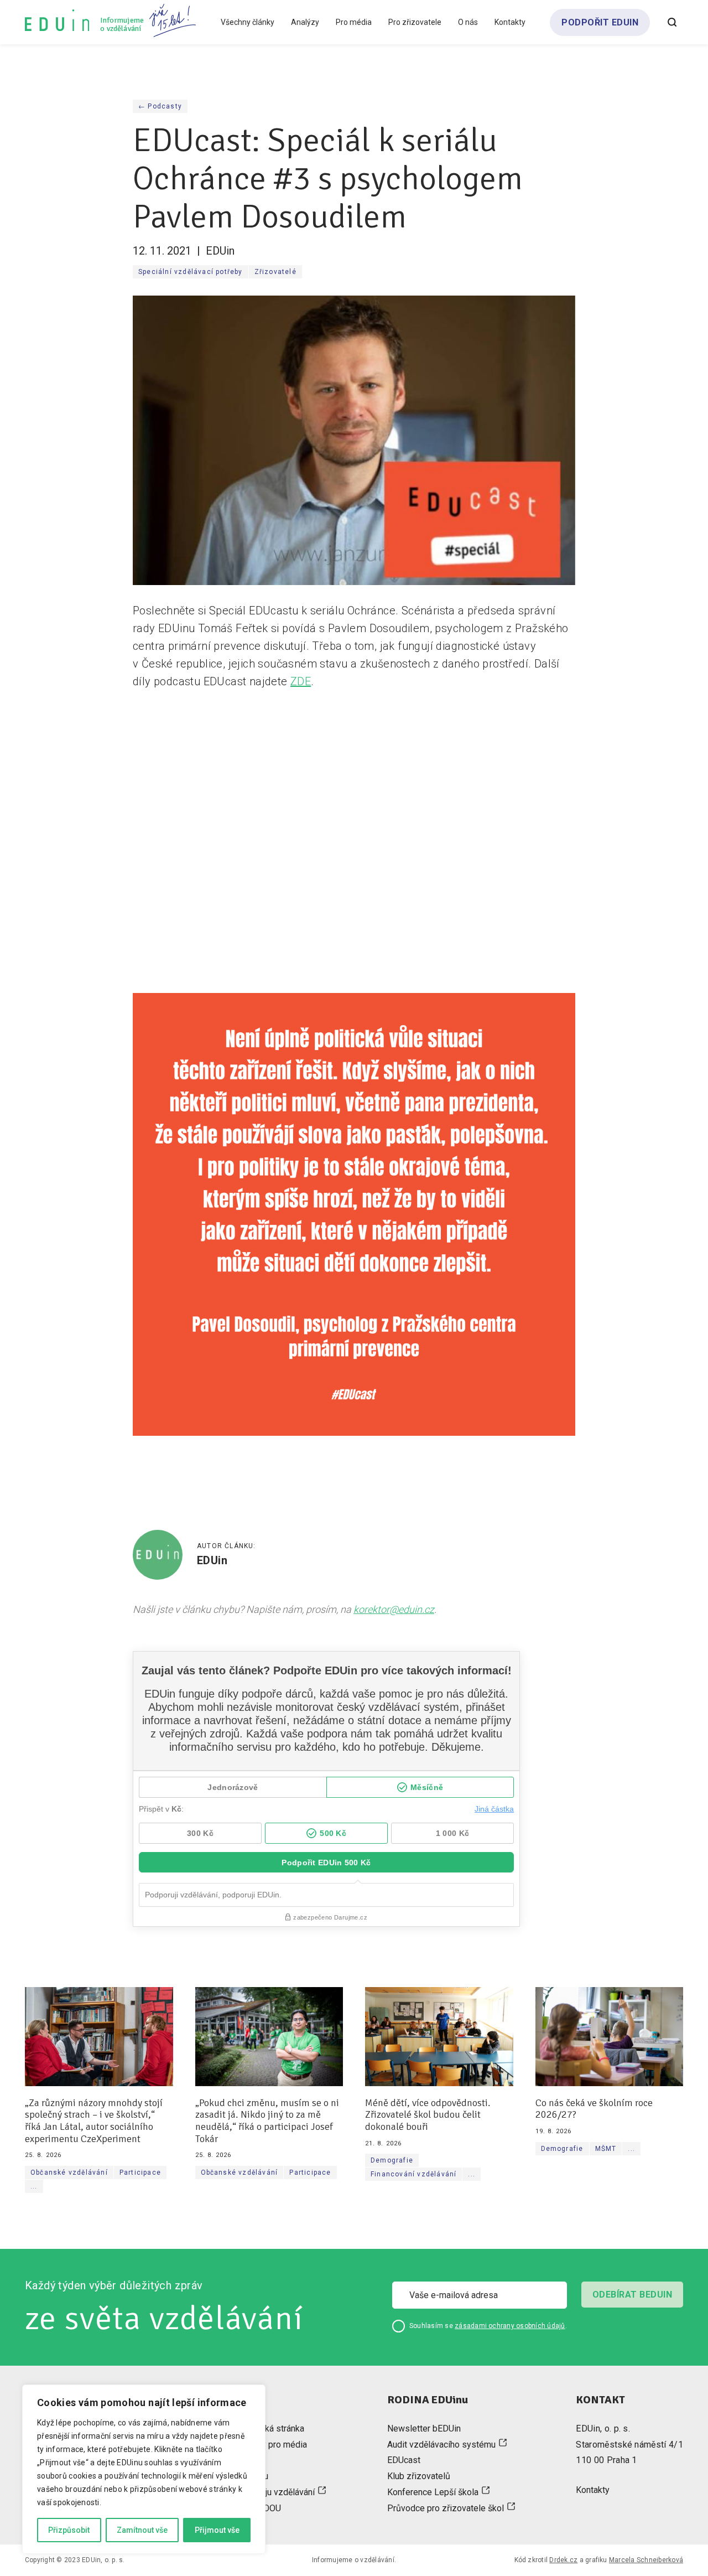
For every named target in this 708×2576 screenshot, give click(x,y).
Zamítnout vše (142, 2530)
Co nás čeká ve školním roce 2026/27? (594, 2109)
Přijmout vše (217, 2530)
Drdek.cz (563, 2560)
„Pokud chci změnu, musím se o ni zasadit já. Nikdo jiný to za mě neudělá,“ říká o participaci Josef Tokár (267, 2121)
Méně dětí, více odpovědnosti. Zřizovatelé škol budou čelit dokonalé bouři (428, 2115)
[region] (144, 2469)
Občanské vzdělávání (69, 2172)
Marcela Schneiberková (646, 2560)
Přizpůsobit (69, 2530)
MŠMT (606, 2149)
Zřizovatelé (275, 272)
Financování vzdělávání (413, 2174)
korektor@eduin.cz (394, 1609)
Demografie (392, 2160)
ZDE (301, 681)
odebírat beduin (632, 2295)
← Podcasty (160, 106)
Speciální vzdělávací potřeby (191, 272)
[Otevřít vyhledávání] (672, 22)
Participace (140, 2172)
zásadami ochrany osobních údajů (510, 2326)
